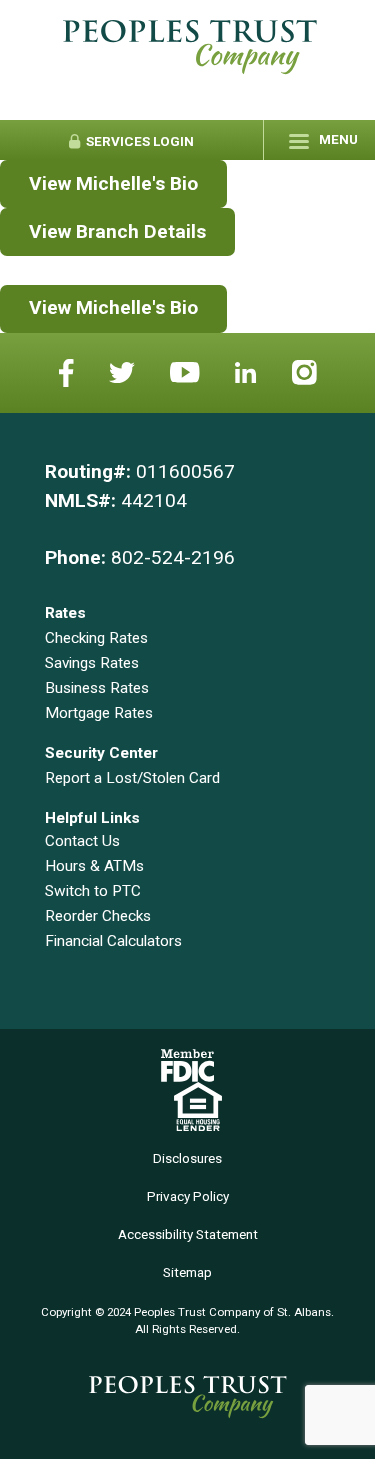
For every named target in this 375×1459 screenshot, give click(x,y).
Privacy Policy (188, 1196)
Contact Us (82, 841)
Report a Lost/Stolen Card (132, 778)
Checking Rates (96, 638)
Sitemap (187, 1272)
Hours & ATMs (94, 866)
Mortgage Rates (99, 713)
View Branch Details (117, 231)
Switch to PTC (93, 891)
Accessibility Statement (188, 1234)
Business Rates (97, 688)
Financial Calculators (113, 941)
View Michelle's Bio (113, 183)
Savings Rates (92, 663)
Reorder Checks (98, 916)
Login (138, 141)
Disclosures (187, 1158)
